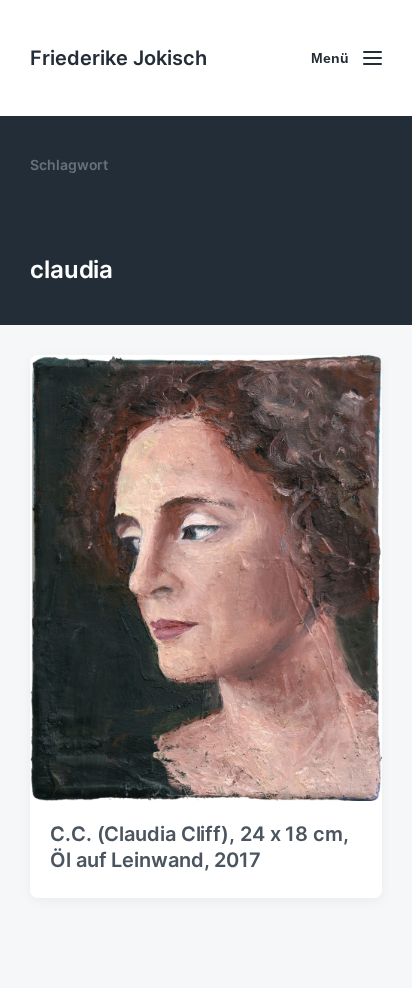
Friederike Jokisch (118, 58)
